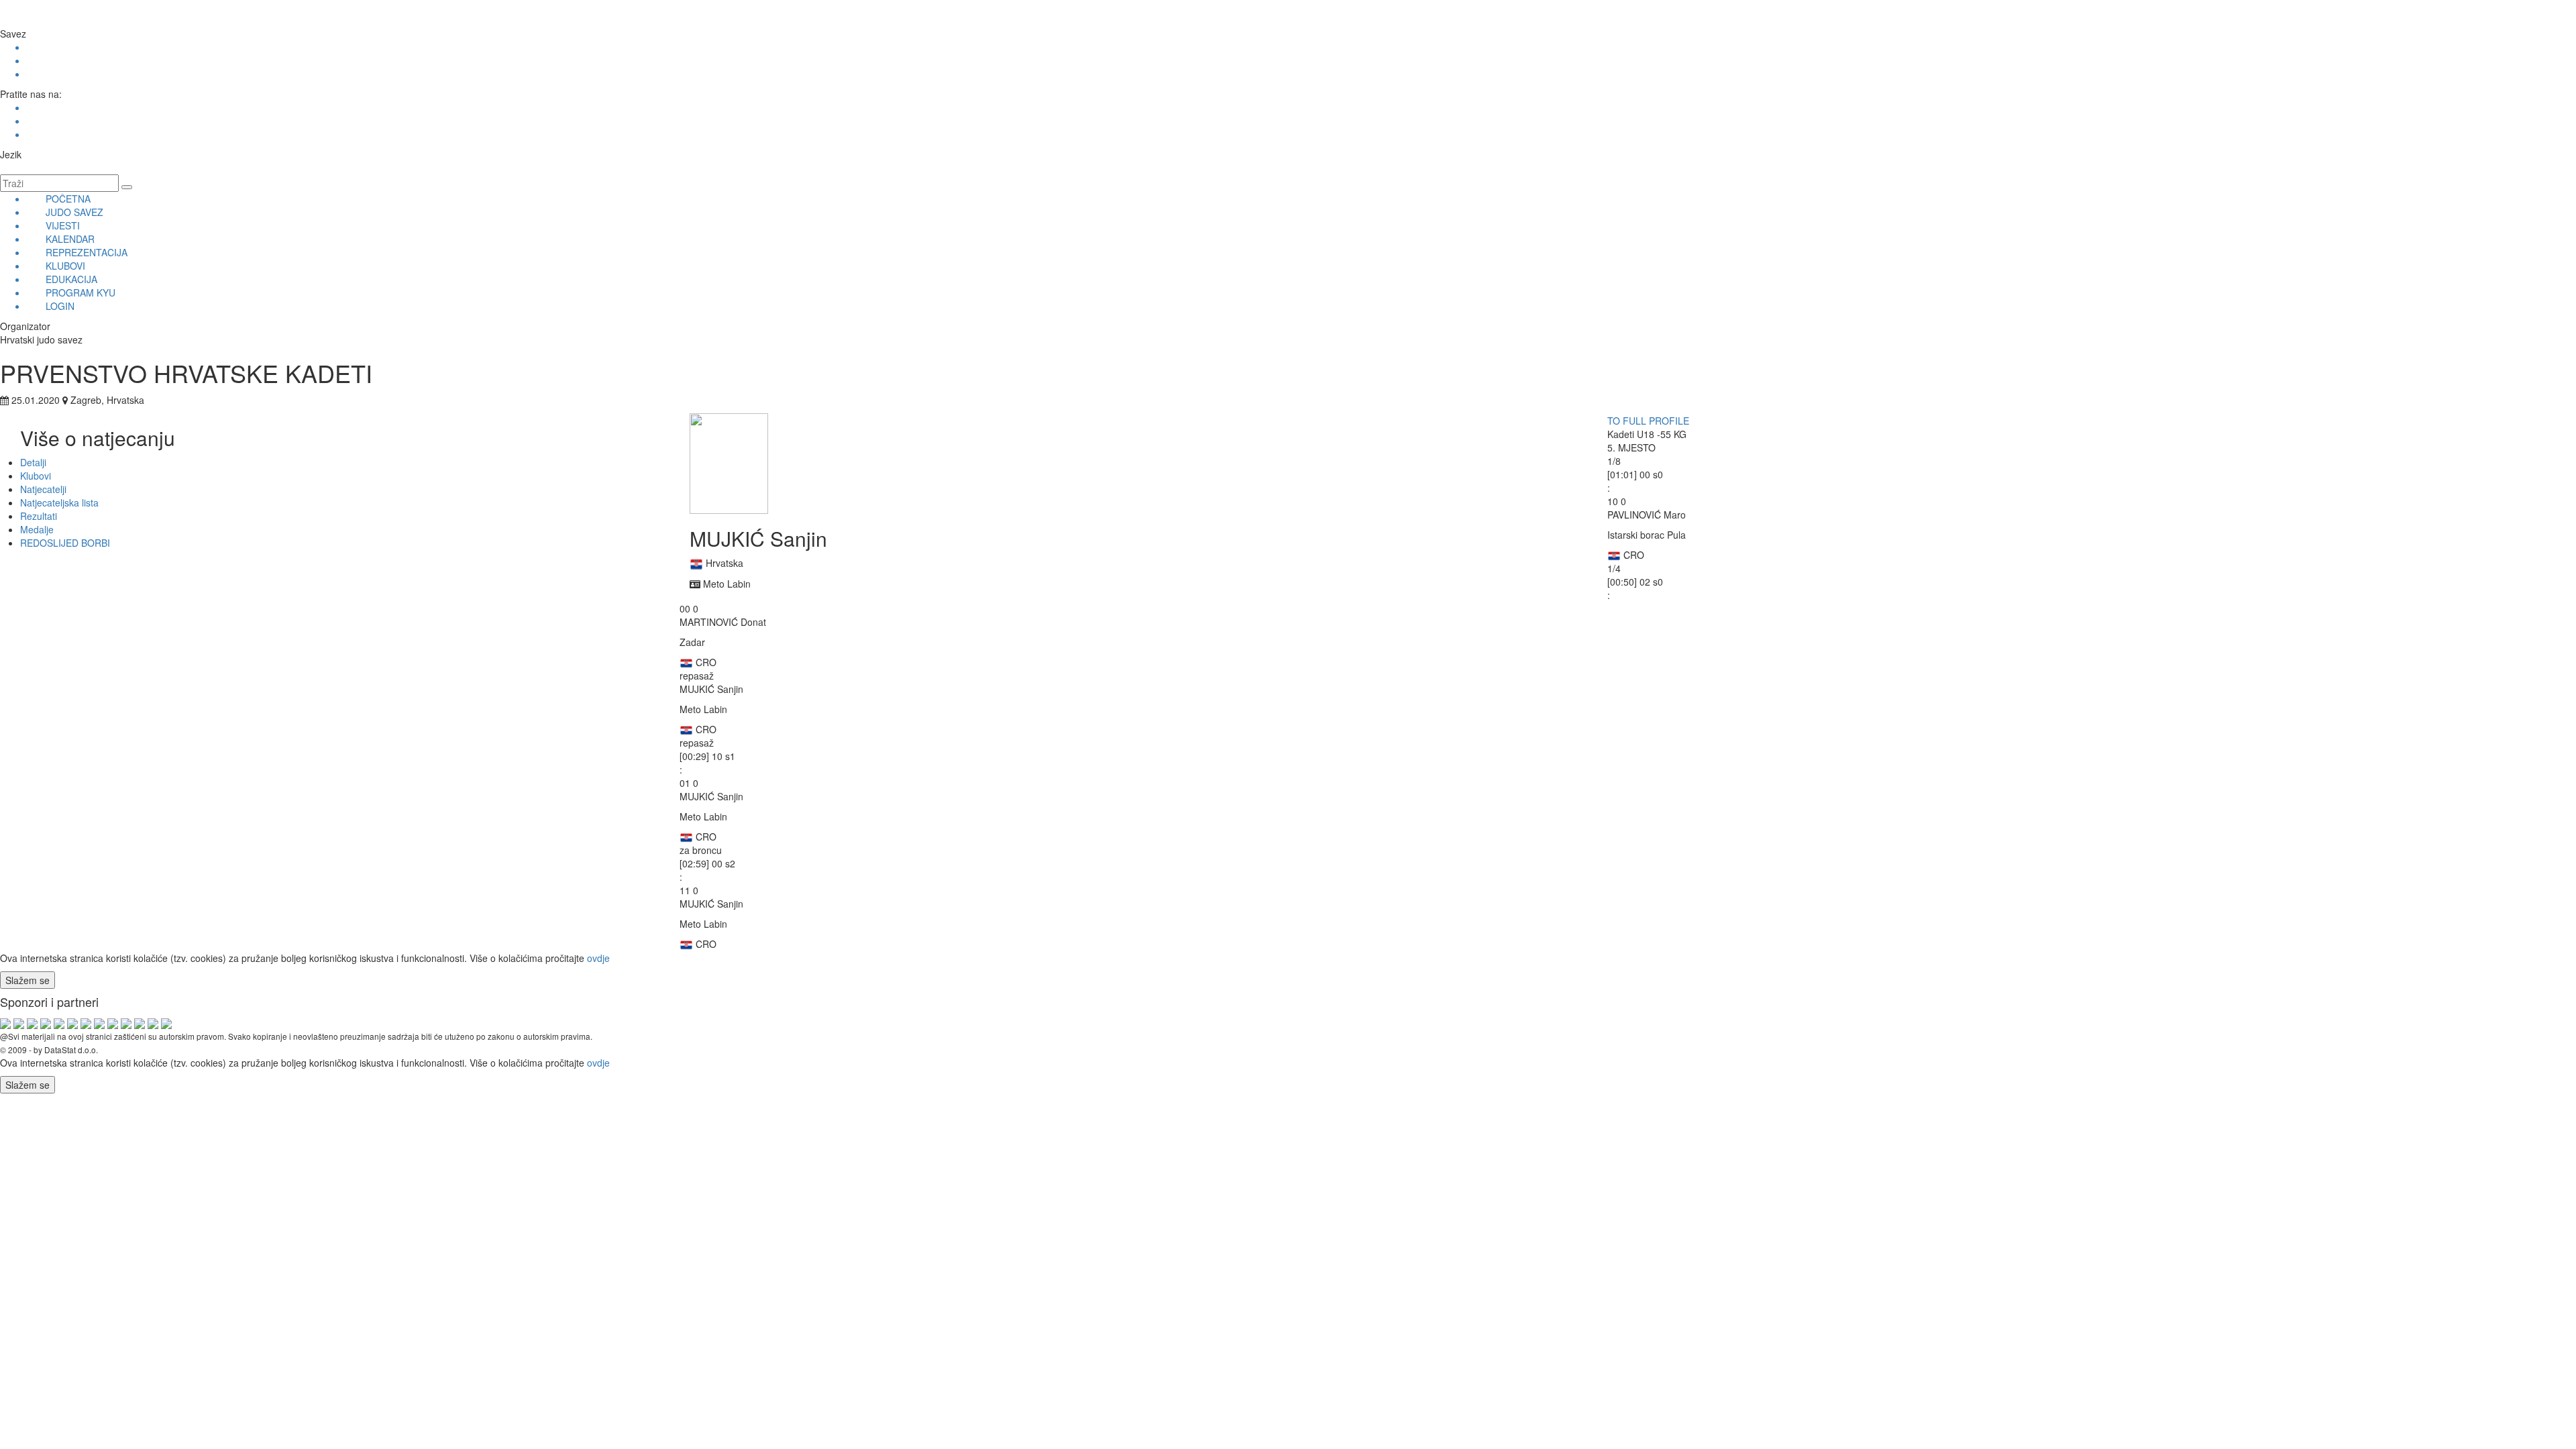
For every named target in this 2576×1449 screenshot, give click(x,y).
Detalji (33, 462)
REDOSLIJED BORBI (65, 543)
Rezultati (39, 516)
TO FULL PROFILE (1648, 421)
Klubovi (36, 476)
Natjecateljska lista (59, 502)
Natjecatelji (43, 489)
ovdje (598, 958)
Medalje (37, 529)
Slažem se (28, 980)
